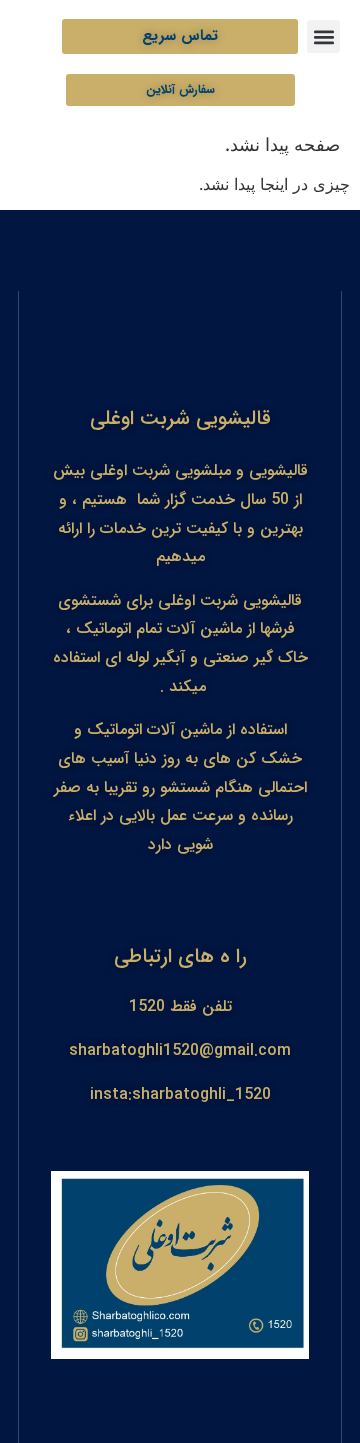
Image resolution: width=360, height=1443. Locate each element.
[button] (323, 36)
